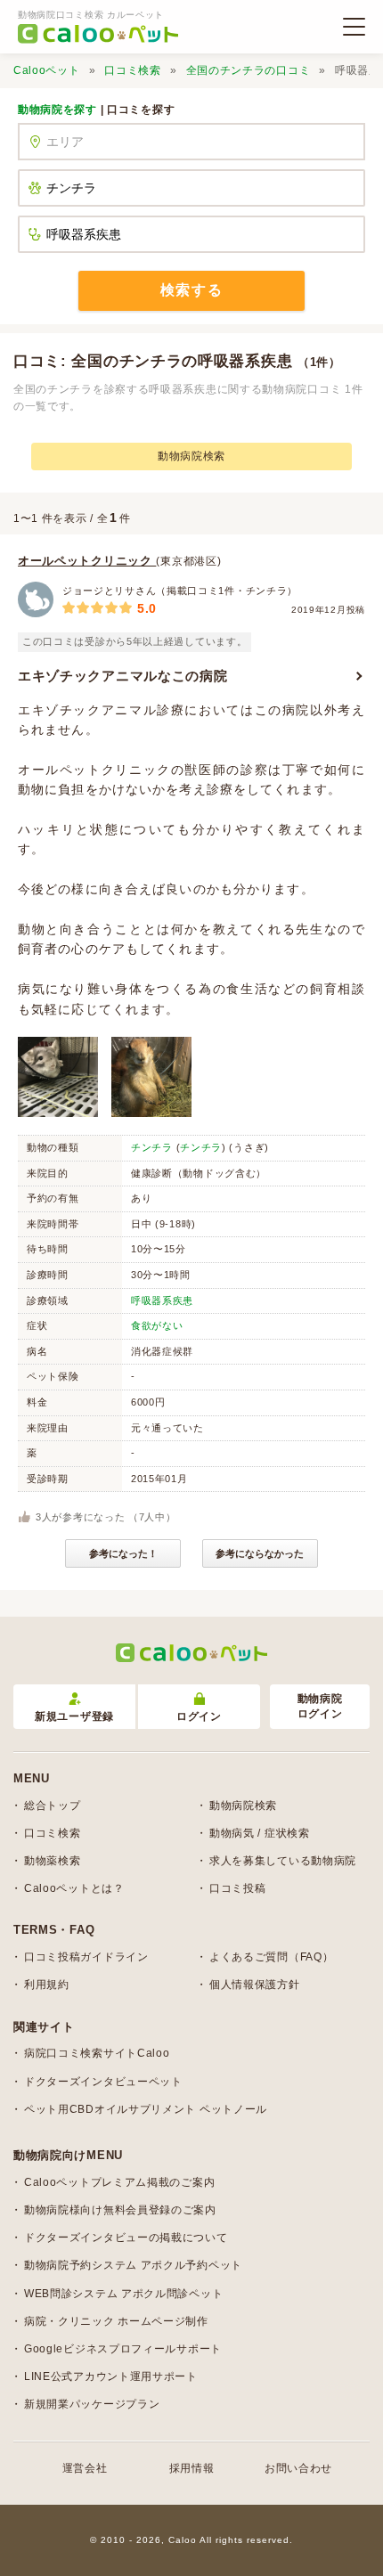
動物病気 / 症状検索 (260, 1833)
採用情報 (192, 2468)
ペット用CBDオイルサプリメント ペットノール (146, 2109)
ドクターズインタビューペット (103, 2082)
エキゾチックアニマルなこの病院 (123, 676)
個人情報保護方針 (255, 1985)
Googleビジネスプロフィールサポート (123, 2349)
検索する (191, 290)
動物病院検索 (191, 456)
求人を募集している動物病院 (283, 1861)
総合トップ (53, 1806)
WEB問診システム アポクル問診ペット (123, 2294)
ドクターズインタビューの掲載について (126, 2238)
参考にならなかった (260, 1553)
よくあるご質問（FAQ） (271, 1957)
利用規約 (47, 1985)
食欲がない (157, 1325)
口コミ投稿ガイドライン (86, 1957)
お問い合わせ (298, 2468)
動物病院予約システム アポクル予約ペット (133, 2265)
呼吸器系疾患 (162, 1300)
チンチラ (152, 1147)
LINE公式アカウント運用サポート (111, 2376)
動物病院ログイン (320, 1706)
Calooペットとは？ (74, 1888)
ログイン (199, 1716)
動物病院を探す (57, 110)
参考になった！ (123, 1553)
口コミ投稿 (238, 1888)
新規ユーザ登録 (74, 1716)
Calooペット (47, 70)
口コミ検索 (133, 70)
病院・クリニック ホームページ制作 (116, 2321)
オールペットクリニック (87, 561)
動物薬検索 (53, 1861)
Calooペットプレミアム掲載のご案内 (119, 2182)
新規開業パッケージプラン (92, 2404)
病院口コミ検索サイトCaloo (97, 2053)
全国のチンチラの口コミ (249, 70)
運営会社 (85, 2468)
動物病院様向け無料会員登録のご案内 (120, 2210)
